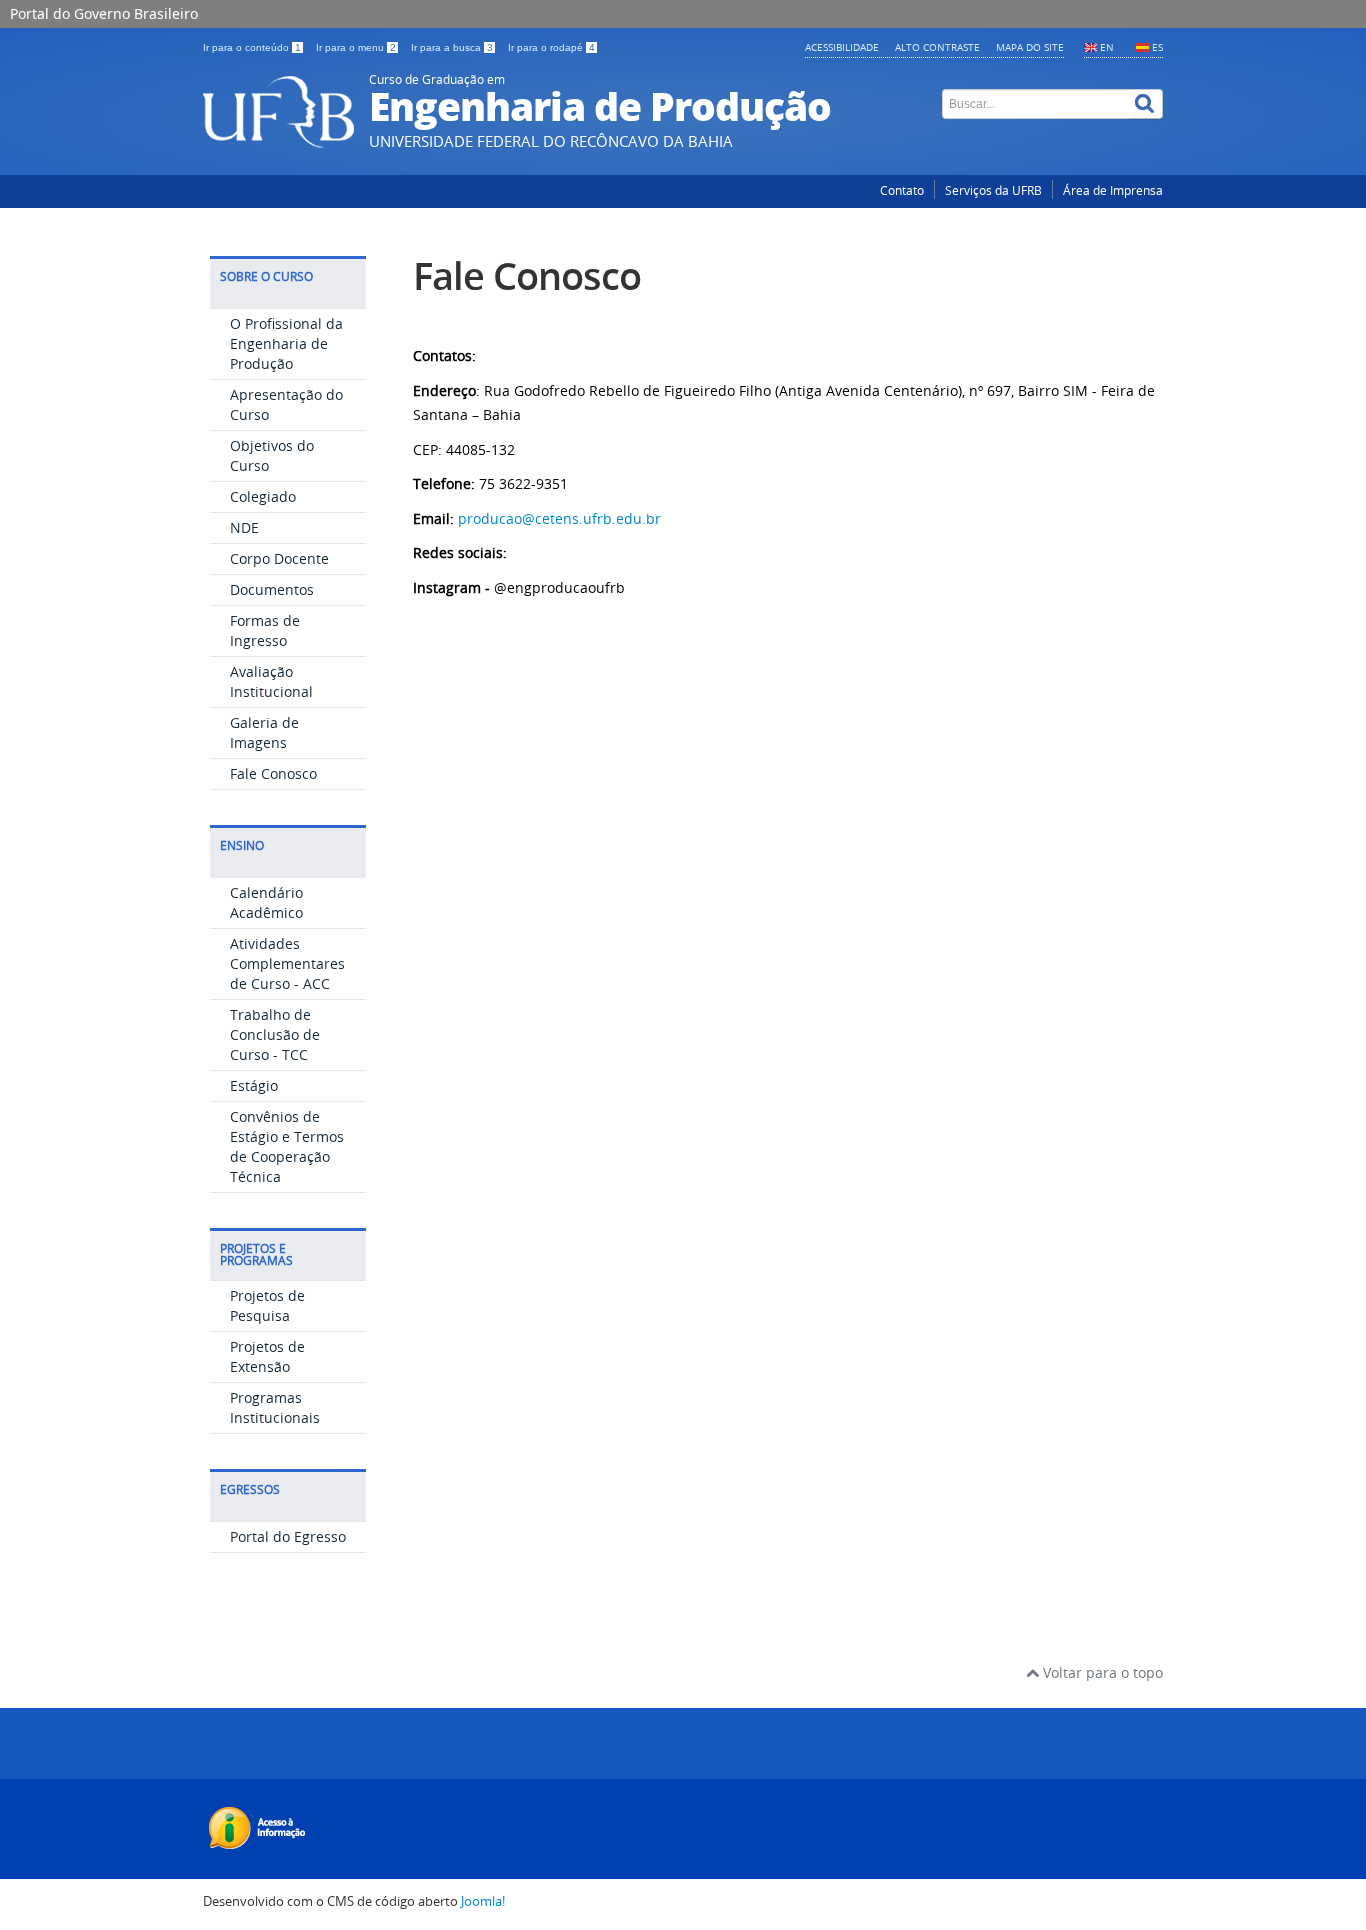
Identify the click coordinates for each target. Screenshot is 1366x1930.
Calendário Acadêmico (266, 902)
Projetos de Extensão (267, 1356)
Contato (902, 190)
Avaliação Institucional (271, 681)
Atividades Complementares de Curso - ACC (287, 963)
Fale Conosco (273, 773)
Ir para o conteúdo (252, 47)
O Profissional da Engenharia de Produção (286, 343)
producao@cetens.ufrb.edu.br (559, 518)
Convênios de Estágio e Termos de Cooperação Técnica (287, 1146)
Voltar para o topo (1101, 1672)
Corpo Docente (279, 558)
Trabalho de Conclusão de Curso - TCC (275, 1034)
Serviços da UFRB (993, 190)
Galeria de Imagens (264, 732)
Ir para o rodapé (551, 47)
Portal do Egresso (288, 1536)
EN (1107, 47)
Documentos (272, 589)
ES (1157, 47)
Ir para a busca (452, 47)
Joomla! (483, 1901)
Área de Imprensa (1113, 190)
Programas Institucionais (275, 1407)
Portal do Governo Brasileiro (104, 13)
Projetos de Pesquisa (267, 1305)
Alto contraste (937, 47)
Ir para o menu (356, 47)
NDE (244, 527)
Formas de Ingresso (265, 630)
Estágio (254, 1085)
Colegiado (263, 496)
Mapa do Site (1030, 47)
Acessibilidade (842, 47)
